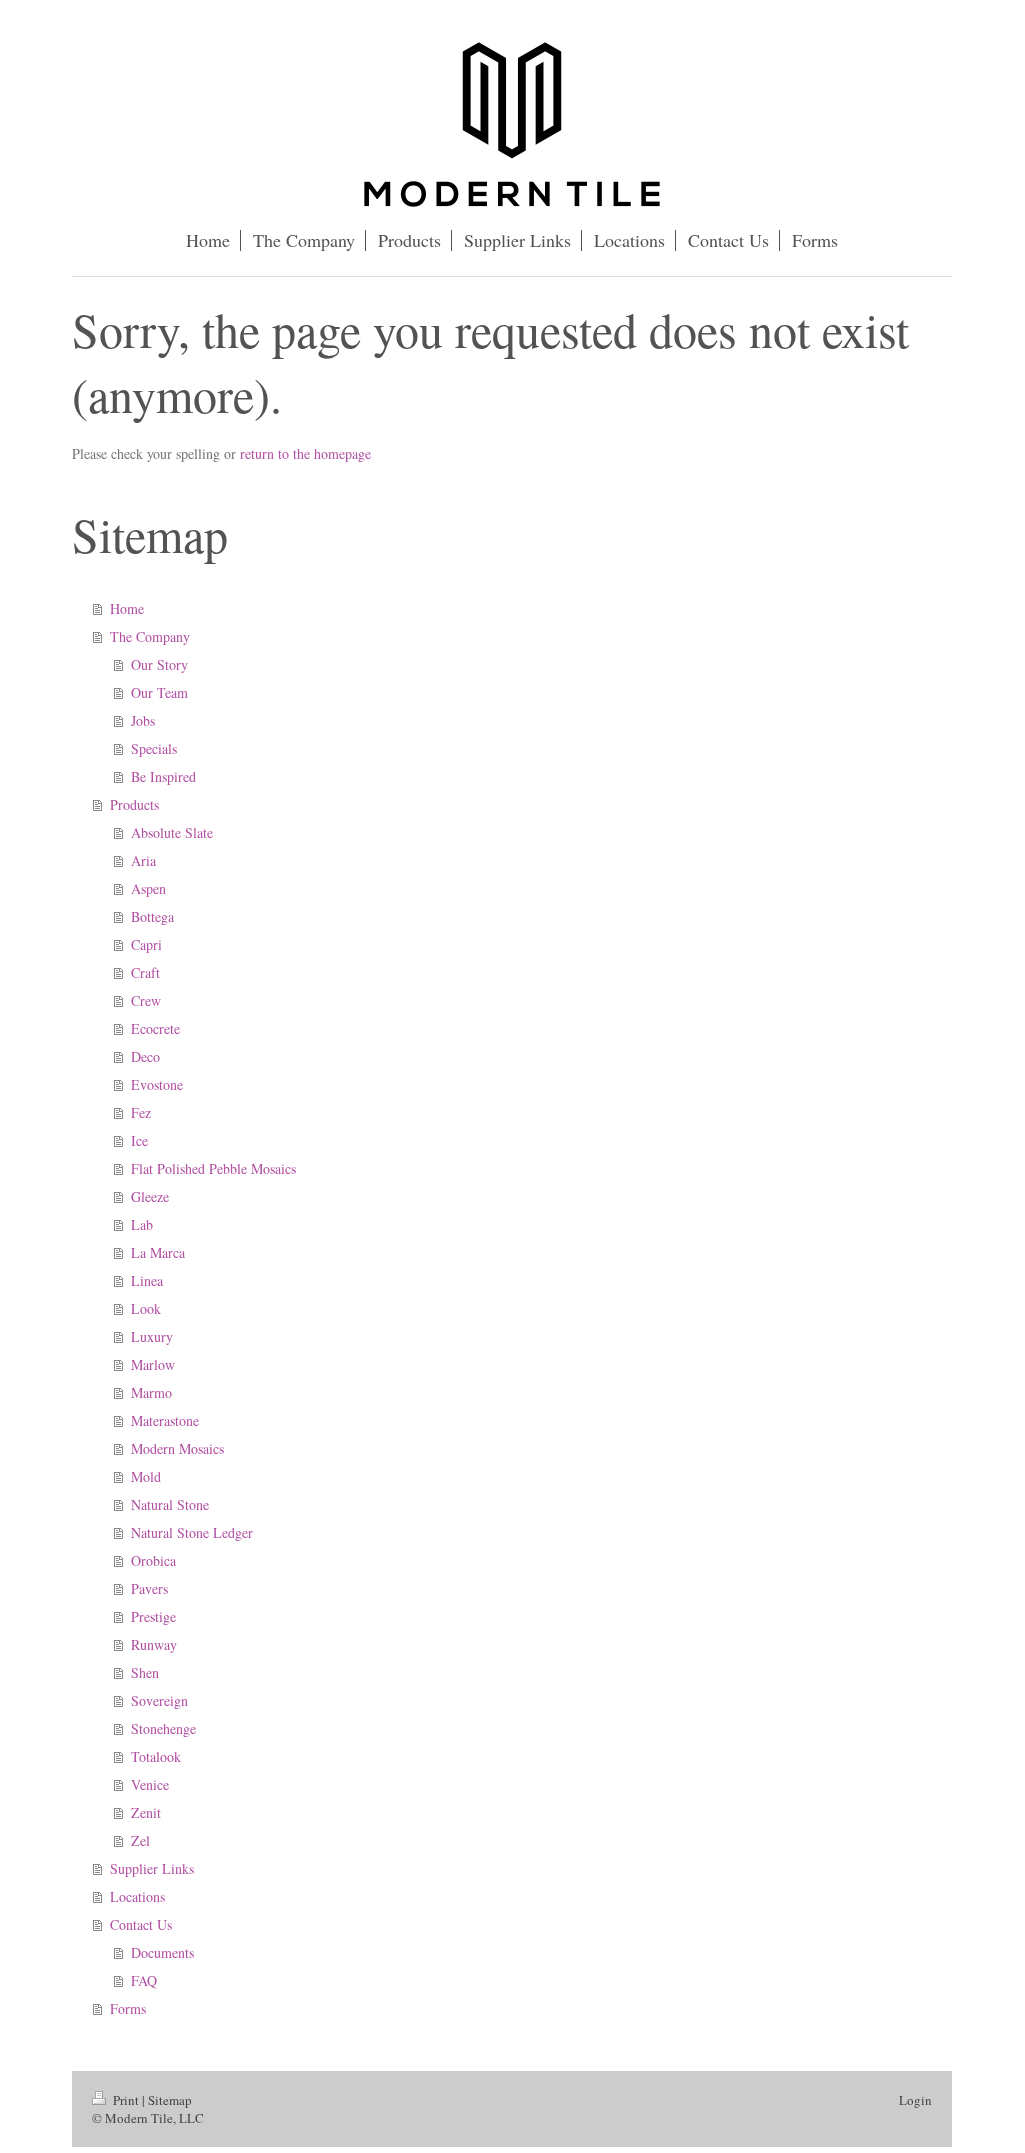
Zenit (146, 1812)
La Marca (158, 1252)
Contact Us (141, 1924)
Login (915, 2100)
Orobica (153, 1560)
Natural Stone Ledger (192, 1532)
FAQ (144, 1980)
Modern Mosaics (177, 1448)
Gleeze (150, 1196)
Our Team (159, 692)
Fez (141, 1112)
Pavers (149, 1588)
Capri (146, 944)
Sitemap (170, 2100)
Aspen (148, 888)
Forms (128, 2008)
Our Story (159, 664)
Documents (162, 1952)
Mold (146, 1476)
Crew (146, 1000)
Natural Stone (170, 1504)
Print (126, 2100)
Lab (142, 1224)
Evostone (157, 1084)
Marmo (151, 1392)
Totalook (156, 1756)
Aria (143, 860)
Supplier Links (152, 1868)
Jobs (143, 720)
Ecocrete (155, 1028)
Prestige (153, 1616)
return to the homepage (305, 453)
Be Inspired (163, 776)
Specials (154, 748)
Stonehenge (163, 1728)
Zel (140, 1840)
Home (127, 608)
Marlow (153, 1364)
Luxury (152, 1336)
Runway (154, 1644)
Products (134, 804)
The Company (150, 636)
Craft (145, 972)
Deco (145, 1056)
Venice (150, 1784)
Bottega (152, 916)
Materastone (165, 1420)
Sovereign (159, 1700)
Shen (145, 1672)
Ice (139, 1140)
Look (146, 1308)
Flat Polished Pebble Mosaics (213, 1168)
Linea (147, 1280)
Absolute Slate (172, 832)
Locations (137, 1896)
